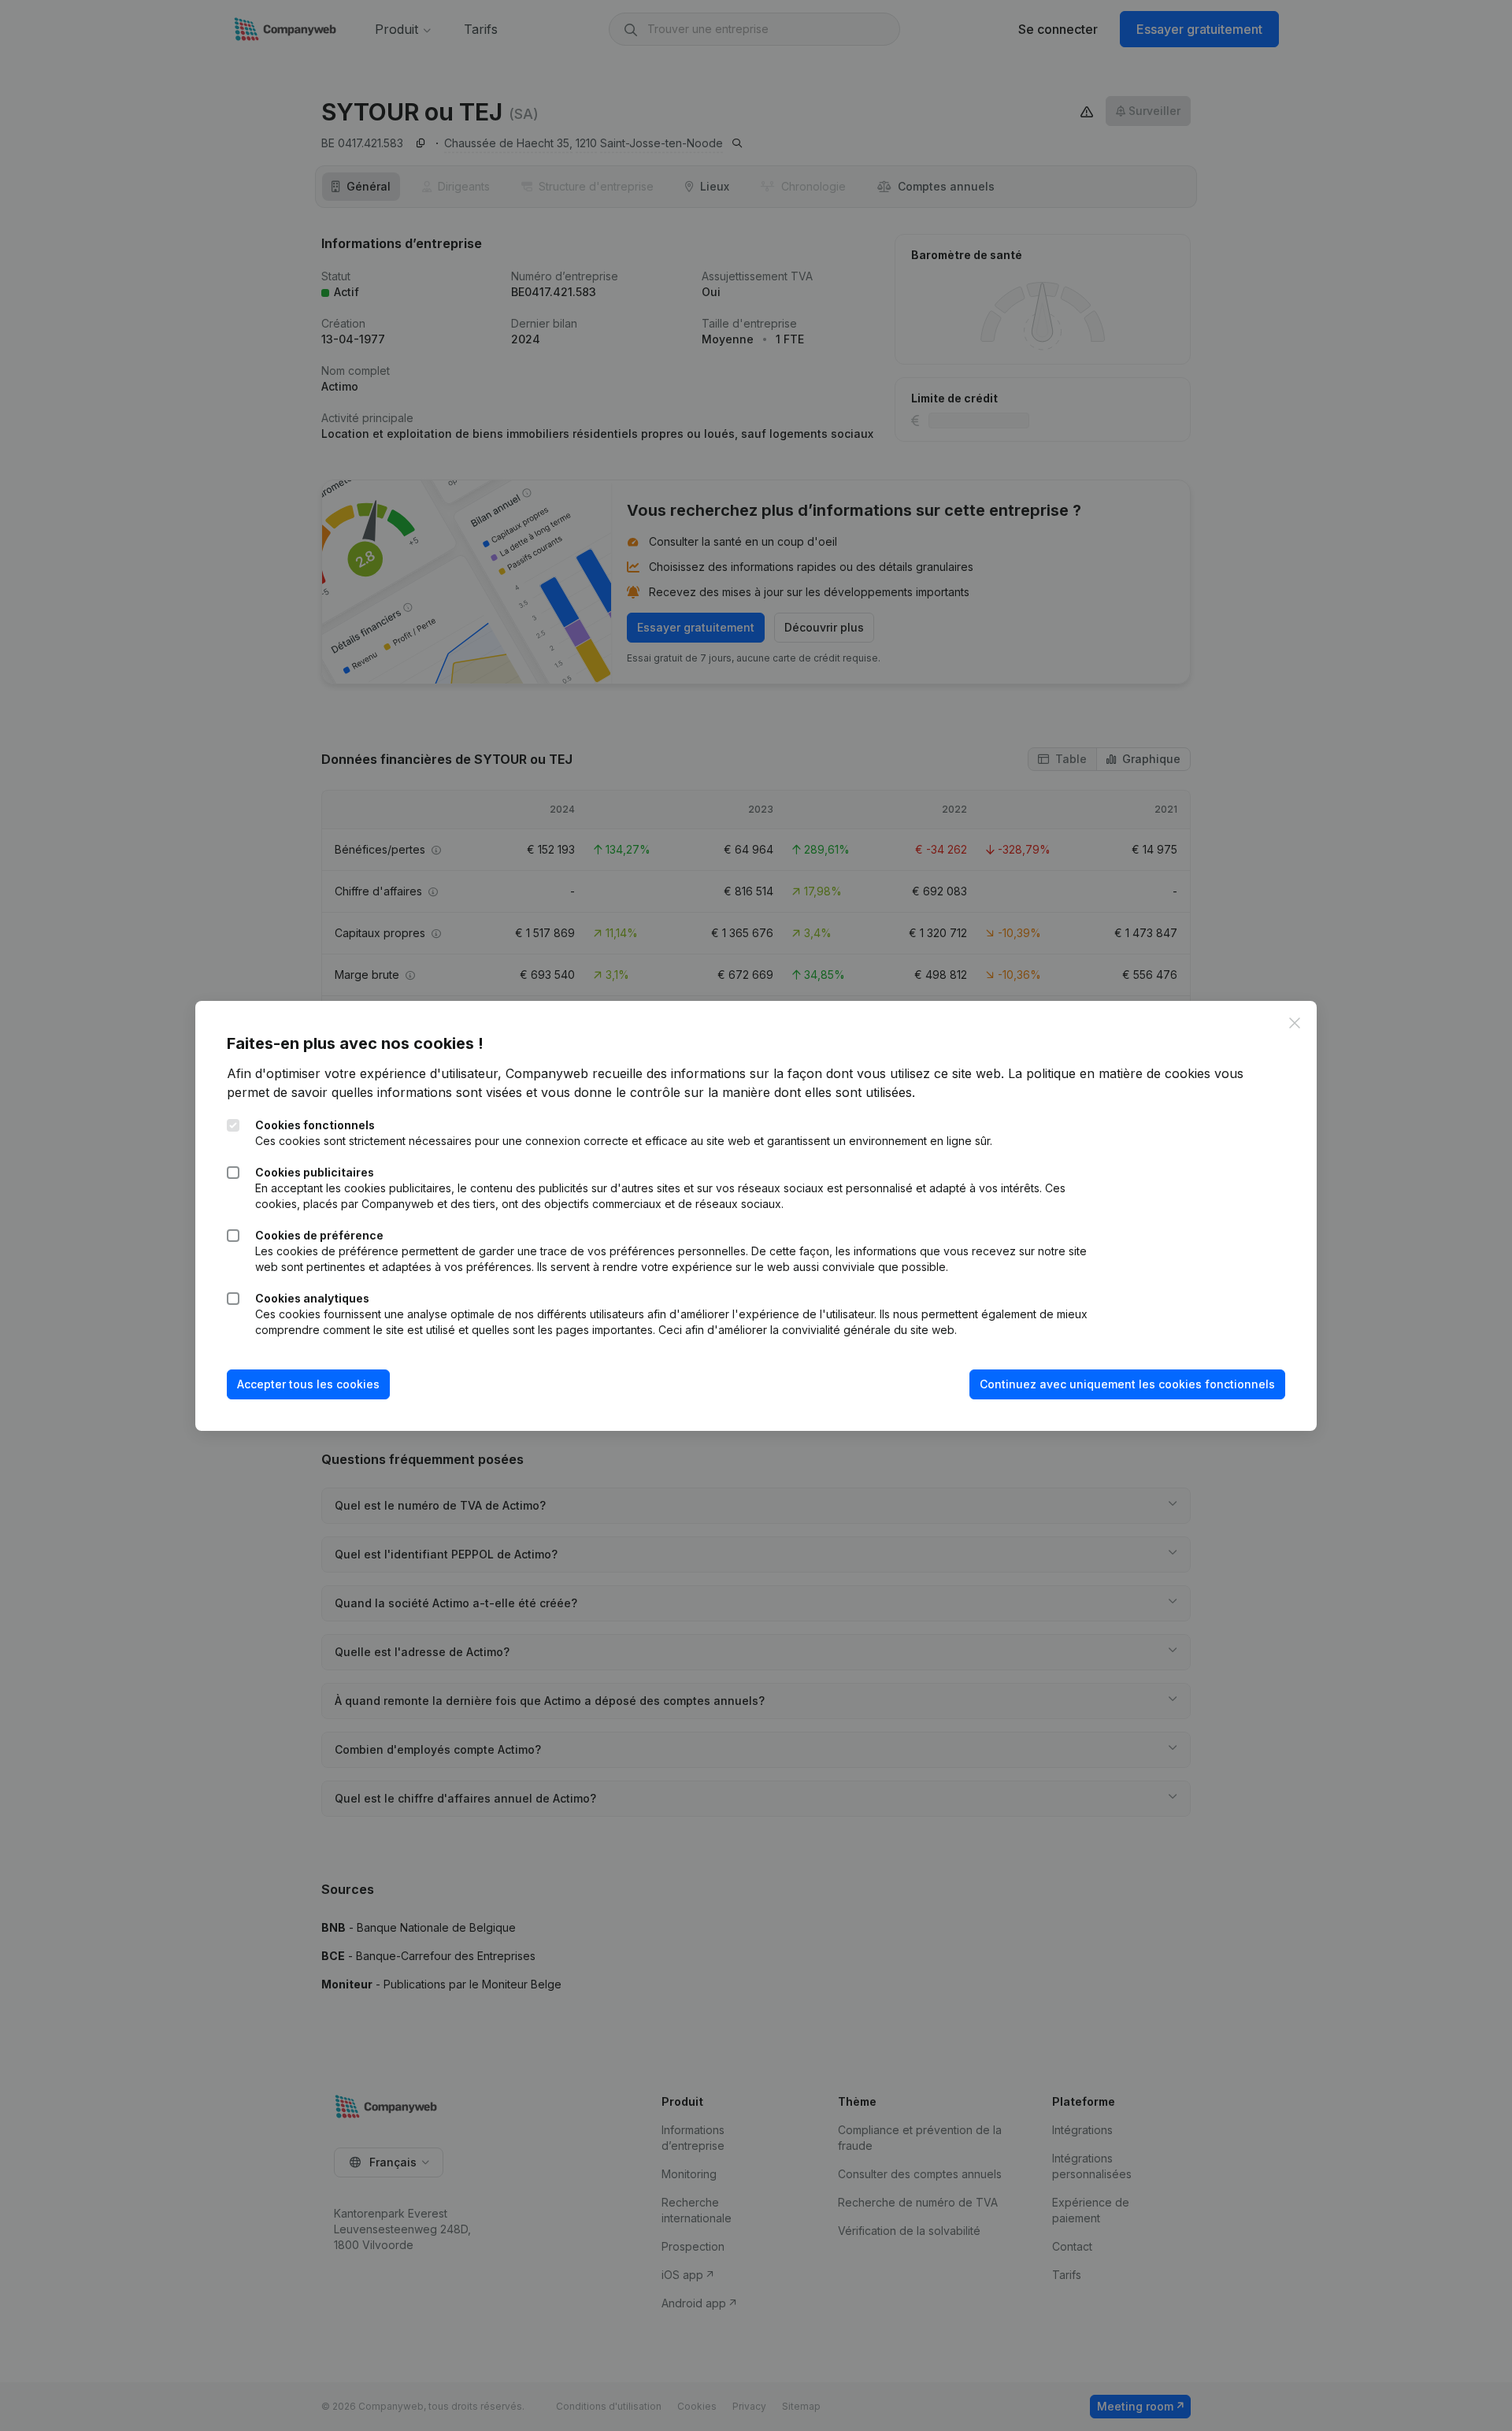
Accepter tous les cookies (308, 1384)
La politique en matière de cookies (1109, 1073)
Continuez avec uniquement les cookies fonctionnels (1127, 1384)
